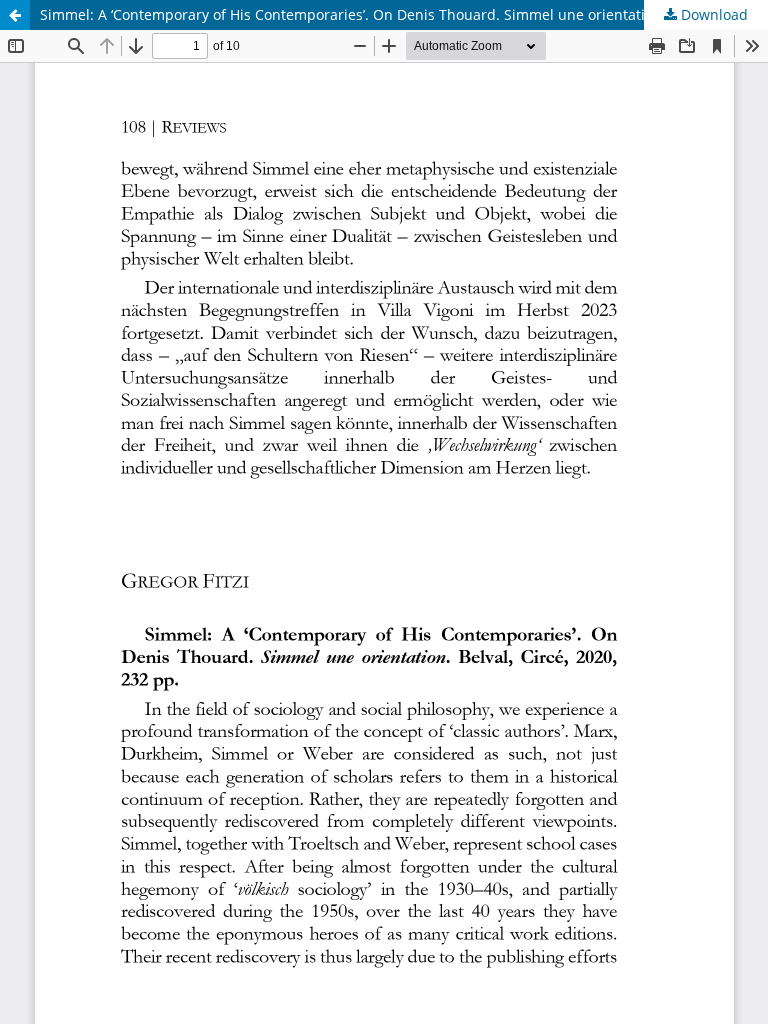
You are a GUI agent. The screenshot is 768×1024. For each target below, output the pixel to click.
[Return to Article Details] (15, 15)
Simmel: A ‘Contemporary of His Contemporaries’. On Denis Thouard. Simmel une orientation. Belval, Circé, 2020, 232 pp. (404, 14)
